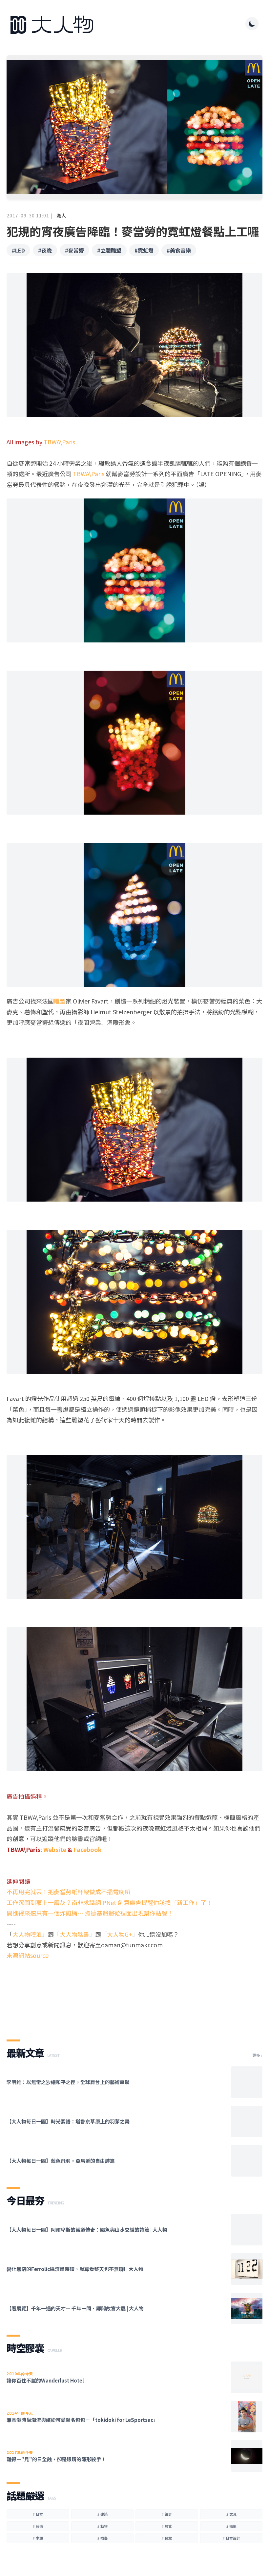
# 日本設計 (231, 2538)
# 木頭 (38, 2538)
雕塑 (60, 1001)
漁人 (61, 215)
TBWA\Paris (59, 442)
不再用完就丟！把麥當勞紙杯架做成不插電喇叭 (69, 1892)
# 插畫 (102, 2538)
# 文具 (231, 2514)
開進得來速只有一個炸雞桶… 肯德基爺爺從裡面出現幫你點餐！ (90, 1913)
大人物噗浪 (27, 1934)
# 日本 (38, 2514)
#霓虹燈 (144, 250)
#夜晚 (45, 250)
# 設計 (167, 2514)
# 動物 (102, 2526)
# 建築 (102, 2514)
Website (55, 1849)
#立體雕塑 (109, 250)
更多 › (257, 2055)
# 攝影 (231, 2526)
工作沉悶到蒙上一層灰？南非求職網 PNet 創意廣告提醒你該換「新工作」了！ (109, 1902)
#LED (18, 250)
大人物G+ (120, 1934)
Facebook (88, 1849)
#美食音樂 (179, 250)
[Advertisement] (134, 2004)
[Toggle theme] (252, 24)
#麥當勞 (74, 250)
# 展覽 (167, 2526)
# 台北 (167, 2538)
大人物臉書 (74, 1934)
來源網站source (28, 1955)
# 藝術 (38, 2526)
